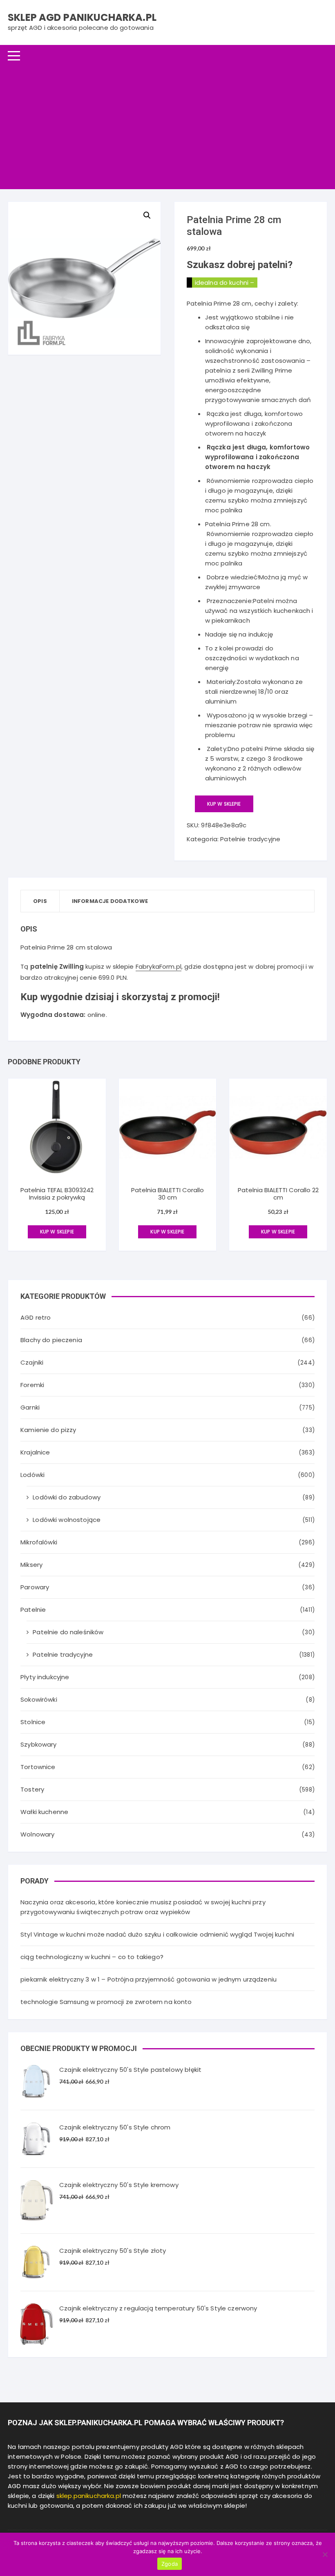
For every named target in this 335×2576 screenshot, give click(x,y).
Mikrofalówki (39, 1542)
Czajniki (32, 1362)
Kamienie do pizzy (48, 1430)
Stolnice (33, 1722)
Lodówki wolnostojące (67, 1520)
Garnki (30, 1407)
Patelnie (33, 1610)
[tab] (40, 901)
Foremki (32, 1385)
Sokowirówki (39, 1699)
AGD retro (36, 1317)
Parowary (35, 1587)
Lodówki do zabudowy (67, 1497)
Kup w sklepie (224, 804)
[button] (147, 215)
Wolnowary (37, 1834)
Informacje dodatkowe (110, 901)
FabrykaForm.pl (159, 966)
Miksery (31, 1565)
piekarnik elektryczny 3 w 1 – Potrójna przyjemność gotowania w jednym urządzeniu (149, 1979)
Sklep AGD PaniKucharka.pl (82, 17)
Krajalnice (35, 1452)
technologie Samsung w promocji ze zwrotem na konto (106, 2002)
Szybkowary (39, 1744)
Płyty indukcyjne (45, 1677)
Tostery (32, 1789)
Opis (40, 901)
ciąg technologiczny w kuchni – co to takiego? (92, 1957)
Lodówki (32, 1475)
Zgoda (170, 2564)
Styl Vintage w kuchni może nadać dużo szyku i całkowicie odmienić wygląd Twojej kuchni (157, 1934)
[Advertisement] (167, 128)
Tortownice (38, 1767)
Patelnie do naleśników (68, 1632)
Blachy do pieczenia (51, 1340)
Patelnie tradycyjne (250, 839)
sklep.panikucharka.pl (89, 2496)
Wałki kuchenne (44, 1812)
